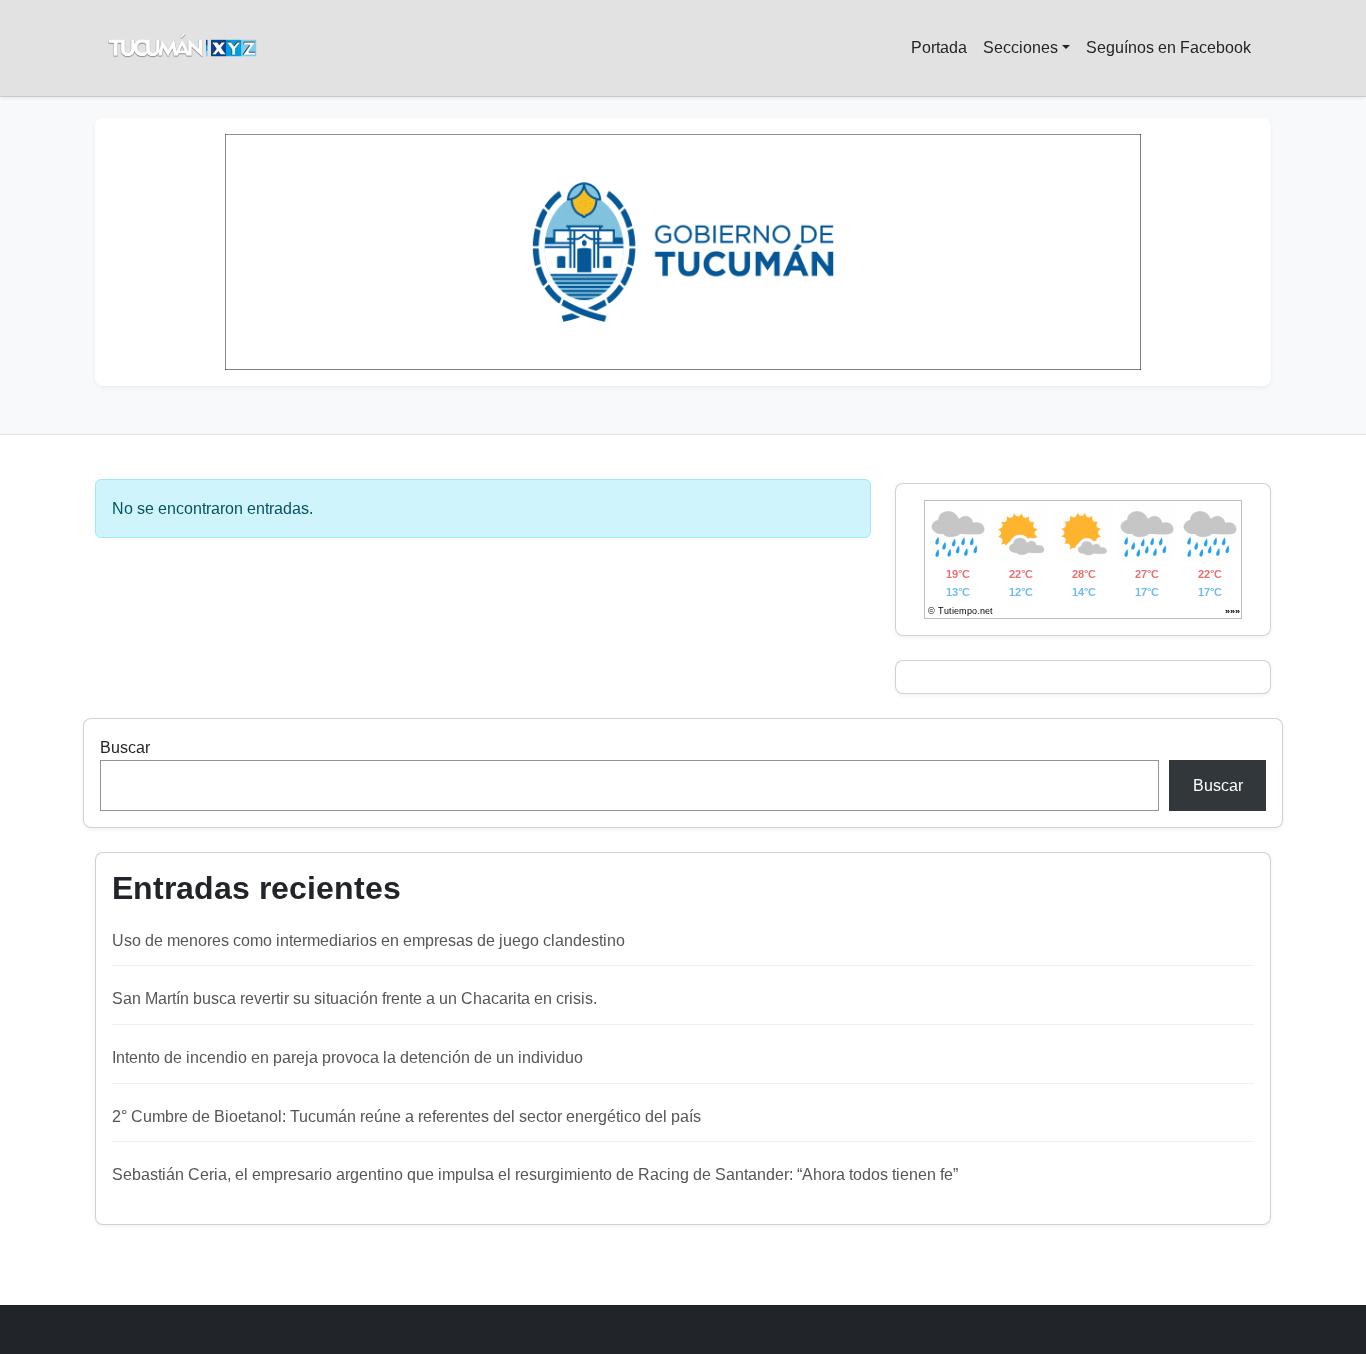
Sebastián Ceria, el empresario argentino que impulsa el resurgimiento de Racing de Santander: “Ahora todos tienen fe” (535, 1174)
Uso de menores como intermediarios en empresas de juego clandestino (368, 940)
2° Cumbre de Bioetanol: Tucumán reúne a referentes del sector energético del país (406, 1116)
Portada (939, 47)
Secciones (1020, 47)
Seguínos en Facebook (1168, 47)
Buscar (125, 747)
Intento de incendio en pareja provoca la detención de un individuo (347, 1057)
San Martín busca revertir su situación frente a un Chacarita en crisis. (354, 998)
